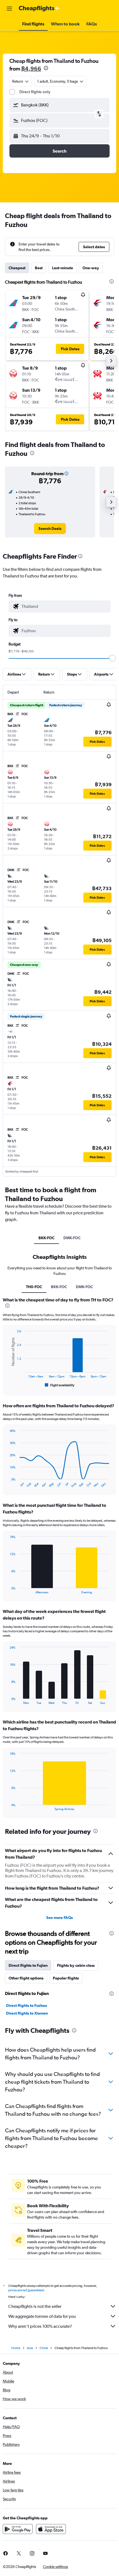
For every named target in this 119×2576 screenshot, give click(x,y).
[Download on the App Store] (51, 2529)
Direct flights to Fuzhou (27, 2005)
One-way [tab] (91, 268)
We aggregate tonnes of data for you (42, 2316)
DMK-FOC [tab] (72, 1238)
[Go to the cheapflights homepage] (39, 9)
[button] (9, 9)
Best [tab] (39, 268)
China (44, 2348)
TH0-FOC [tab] (34, 1287)
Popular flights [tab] (66, 1978)
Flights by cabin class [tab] (76, 1965)
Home (16, 2348)
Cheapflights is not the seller (35, 2306)
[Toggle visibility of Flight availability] (60, 1385)
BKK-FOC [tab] (46, 1238)
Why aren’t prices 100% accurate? (40, 2326)
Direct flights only (35, 92)
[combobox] (65, 606)
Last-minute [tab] (63, 268)
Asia (30, 2348)
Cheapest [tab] (17, 268)
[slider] (112, 658)
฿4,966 (31, 68)
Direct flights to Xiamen (27, 2013)
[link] (50, 529)
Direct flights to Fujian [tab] (28, 1965)
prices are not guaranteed (26, 2290)
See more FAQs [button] (59, 1918)
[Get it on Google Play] (18, 2529)
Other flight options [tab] (26, 1978)
